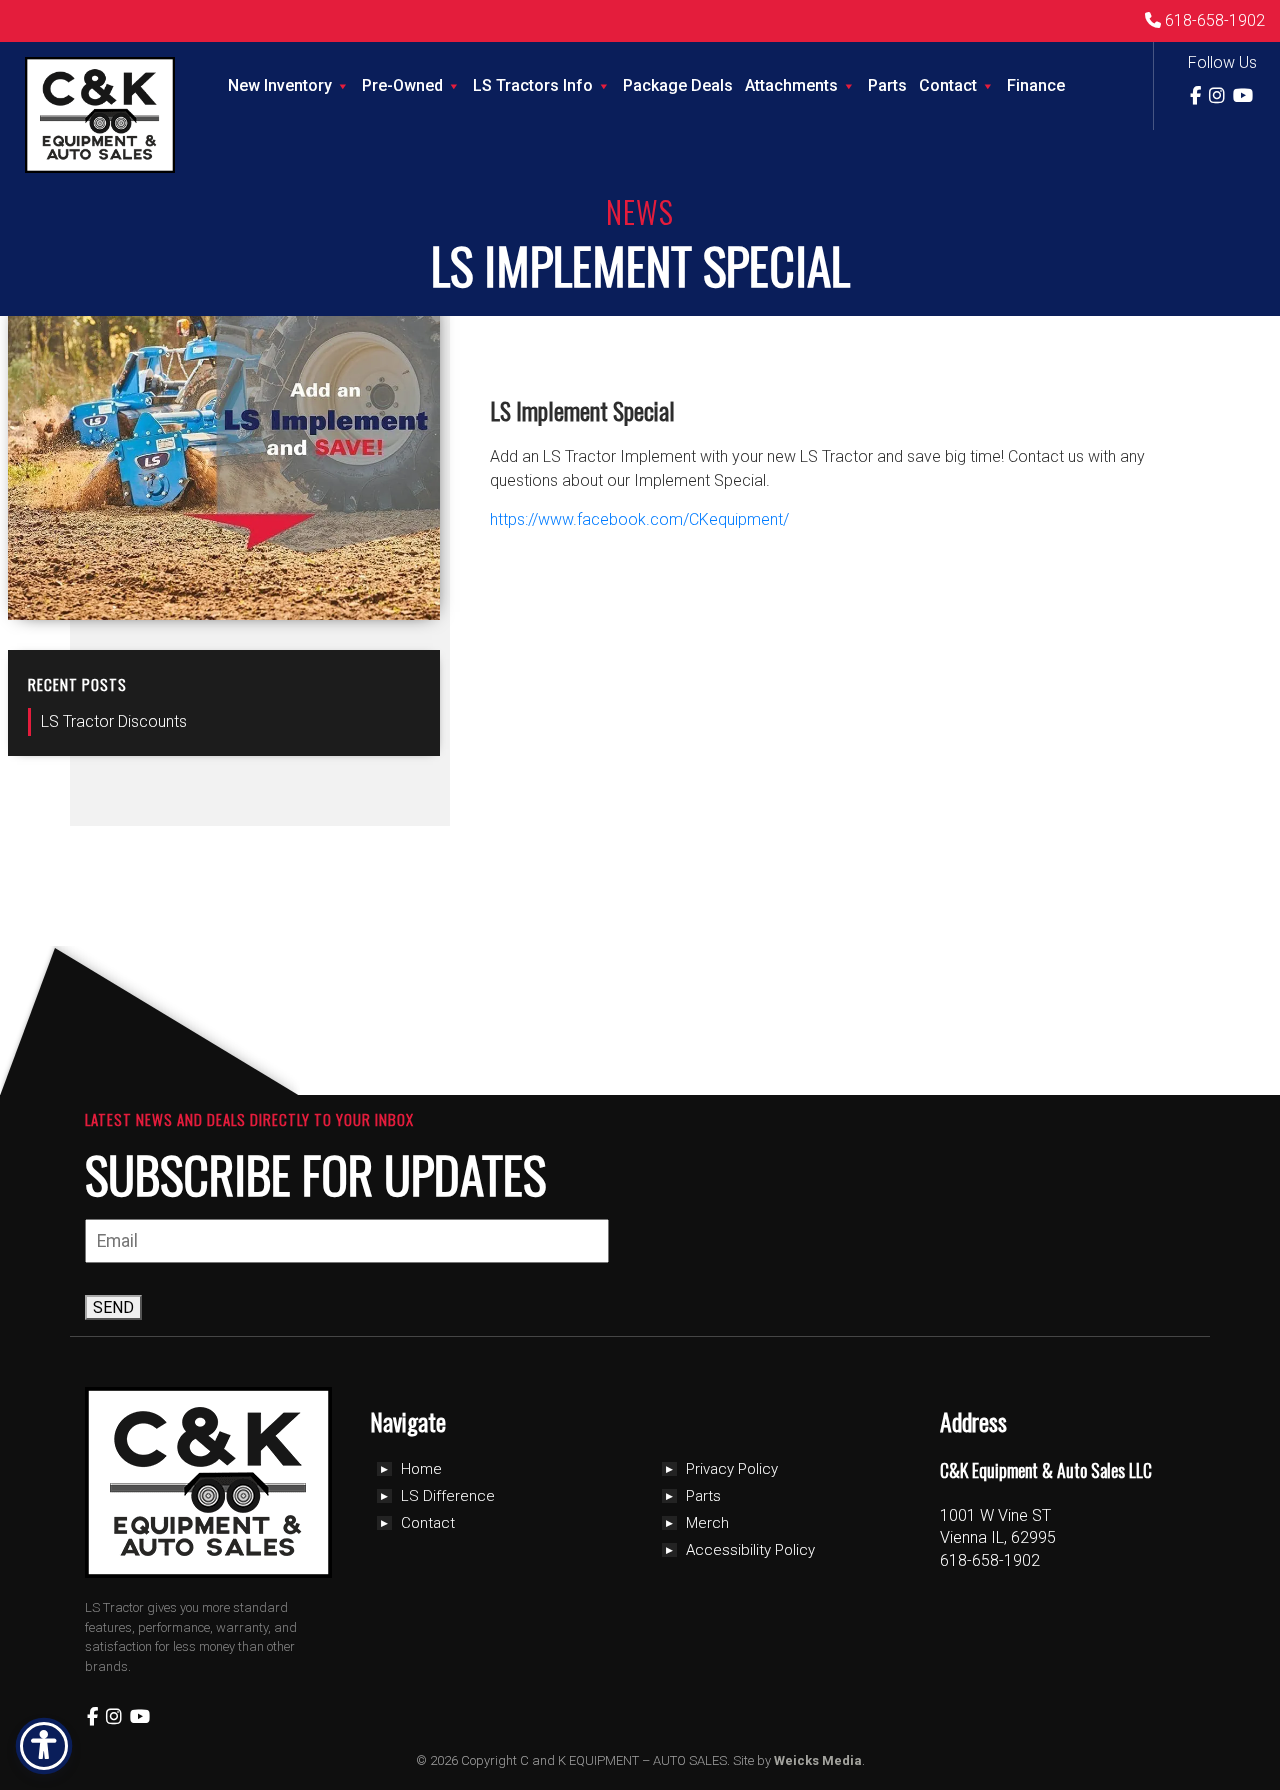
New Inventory (280, 85)
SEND (113, 1307)
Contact (948, 85)
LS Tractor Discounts (114, 721)
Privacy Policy (732, 1469)
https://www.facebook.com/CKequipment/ (639, 519)
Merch (707, 1523)
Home (421, 1469)
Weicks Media (818, 1760)
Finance (1036, 85)
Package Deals (678, 85)
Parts (887, 85)
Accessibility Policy (750, 1550)
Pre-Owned (402, 85)
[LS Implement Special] (296, 608)
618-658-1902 (1213, 20)
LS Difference (448, 1496)
